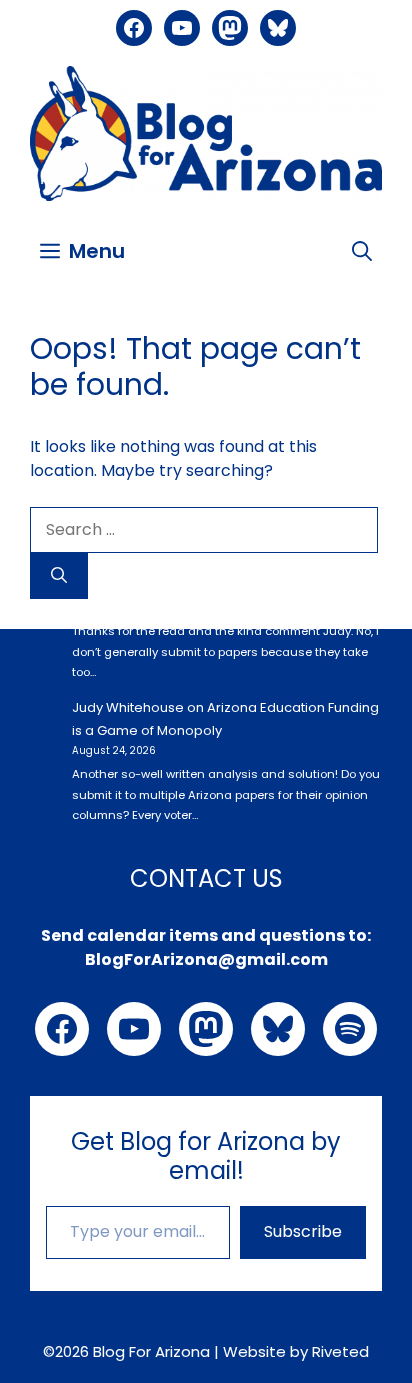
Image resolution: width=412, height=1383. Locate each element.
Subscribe (303, 1231)
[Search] (59, 576)
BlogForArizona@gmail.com (206, 959)
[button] (362, 251)
